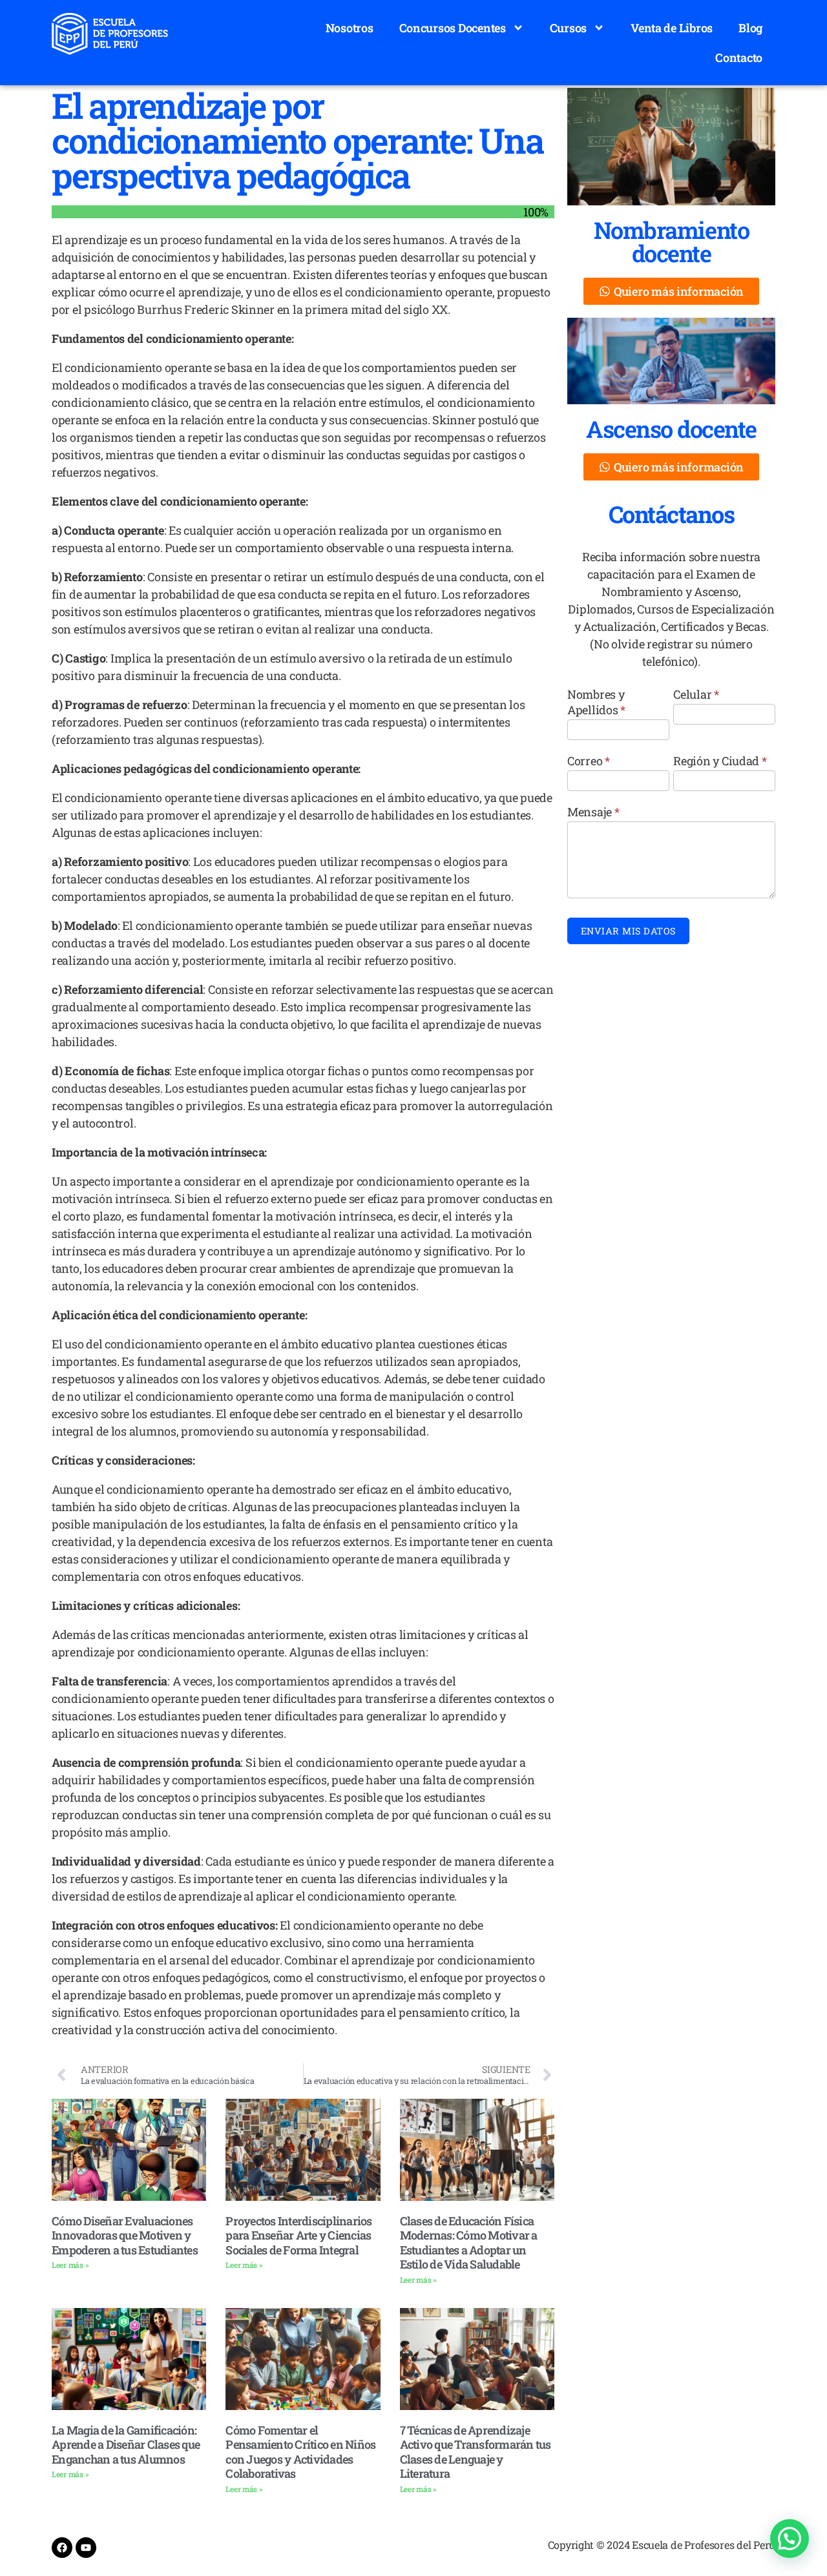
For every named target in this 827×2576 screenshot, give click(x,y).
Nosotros (350, 28)
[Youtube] (86, 2548)
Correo (589, 761)
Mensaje (593, 812)
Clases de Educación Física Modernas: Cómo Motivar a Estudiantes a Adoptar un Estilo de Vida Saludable (469, 2243)
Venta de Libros (672, 28)
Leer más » (70, 2265)
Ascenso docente (671, 429)
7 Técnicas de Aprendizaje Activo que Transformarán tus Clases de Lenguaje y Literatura (476, 2452)
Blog (750, 28)
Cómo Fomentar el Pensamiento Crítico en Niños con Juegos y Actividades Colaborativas (300, 2452)
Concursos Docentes (453, 28)
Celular (696, 694)
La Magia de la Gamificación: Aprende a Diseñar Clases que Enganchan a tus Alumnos (126, 2445)
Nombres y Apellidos (596, 702)
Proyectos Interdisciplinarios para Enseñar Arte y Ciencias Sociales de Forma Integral (298, 2235)
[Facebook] (62, 2548)
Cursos (568, 28)
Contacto (739, 57)
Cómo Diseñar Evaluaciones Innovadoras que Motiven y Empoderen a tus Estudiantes (125, 2235)
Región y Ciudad (720, 761)
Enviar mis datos (628, 931)
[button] (790, 2539)
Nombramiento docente (671, 242)
